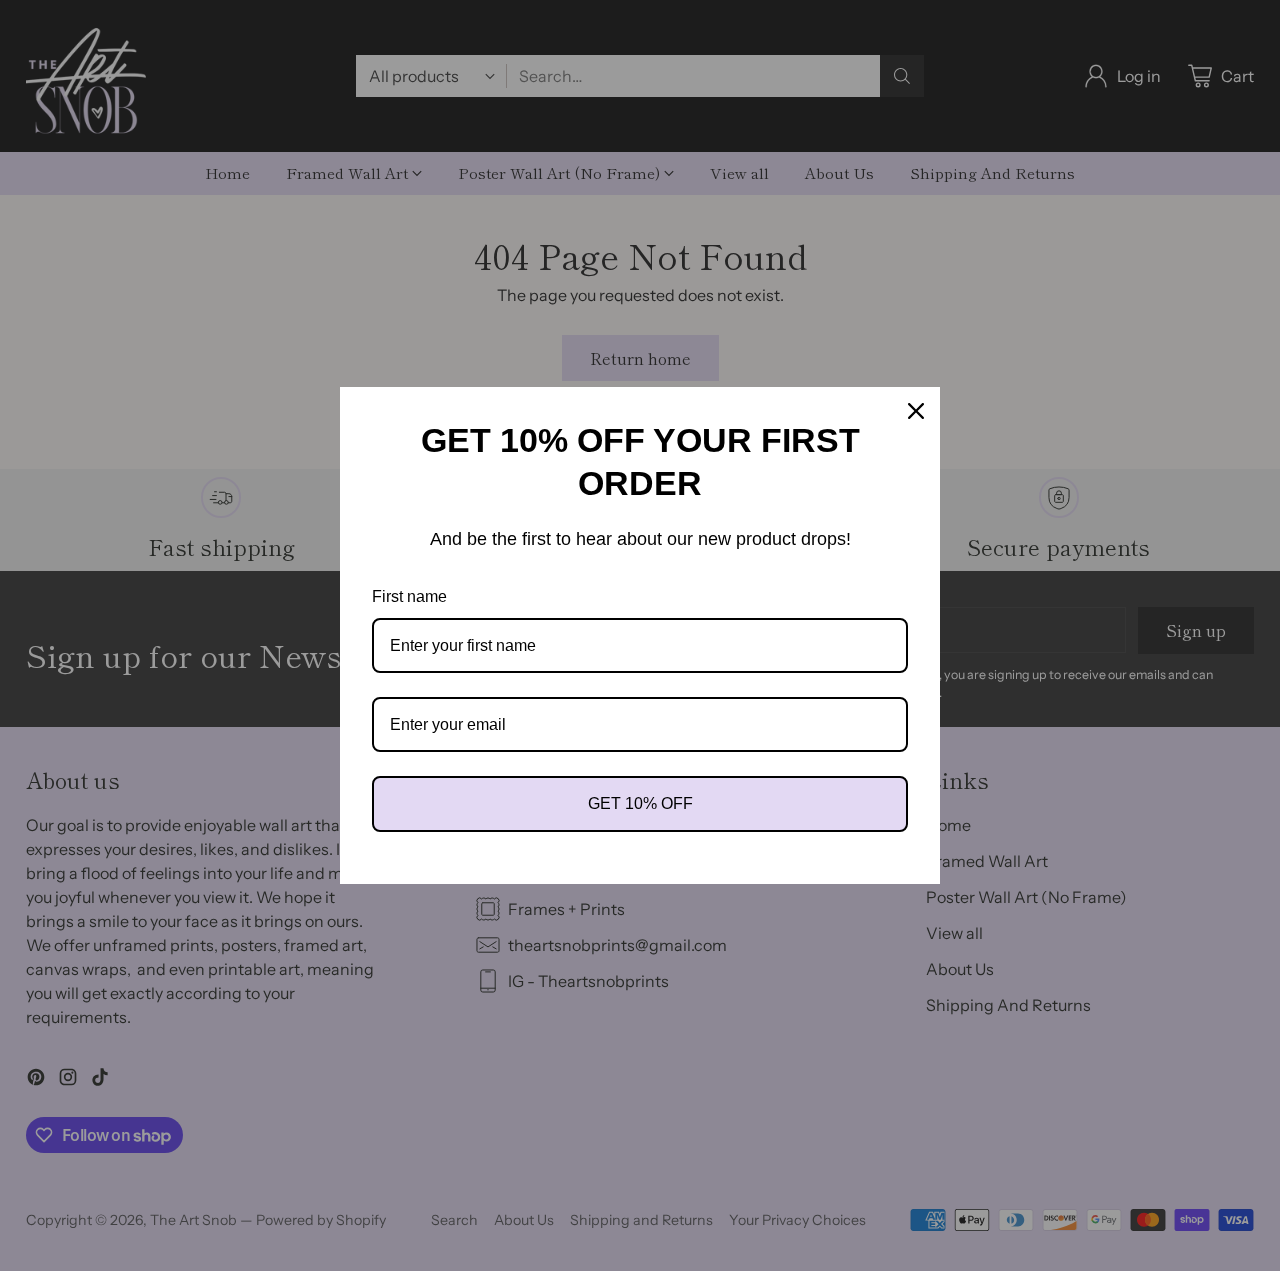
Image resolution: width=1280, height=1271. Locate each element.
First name (409, 596)
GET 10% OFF (640, 803)
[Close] (916, 411)
